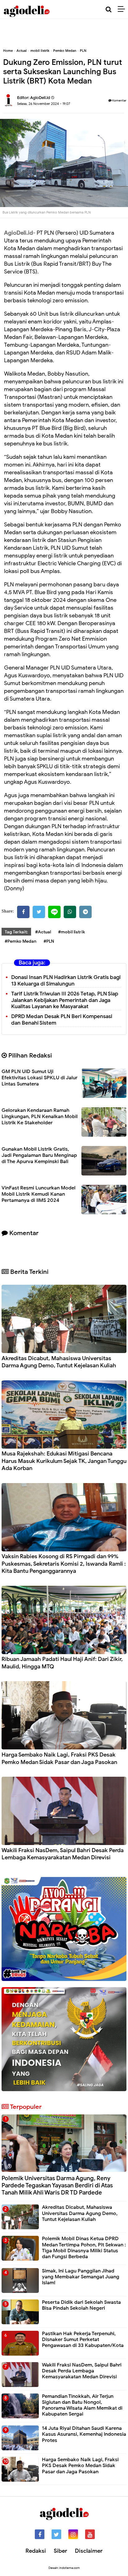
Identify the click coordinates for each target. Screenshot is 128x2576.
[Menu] (123, 9)
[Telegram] (85, 912)
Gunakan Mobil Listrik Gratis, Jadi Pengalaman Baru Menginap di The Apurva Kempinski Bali (39, 1155)
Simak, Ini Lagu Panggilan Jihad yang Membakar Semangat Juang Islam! (81, 2277)
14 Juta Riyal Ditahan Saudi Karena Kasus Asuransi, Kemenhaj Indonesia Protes (84, 2434)
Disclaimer (89, 2551)
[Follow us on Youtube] (90, 2534)
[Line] (54, 912)
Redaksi (36, 2551)
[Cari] (109, 9)
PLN (83, 51)
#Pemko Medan (21, 941)
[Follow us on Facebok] (40, 2534)
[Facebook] (23, 912)
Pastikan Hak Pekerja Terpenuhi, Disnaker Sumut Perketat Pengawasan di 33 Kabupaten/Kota (83, 2339)
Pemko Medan (65, 51)
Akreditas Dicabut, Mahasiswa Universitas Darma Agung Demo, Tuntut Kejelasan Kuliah (59, 1362)
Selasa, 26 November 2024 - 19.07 (44, 104)
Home (8, 51)
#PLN (49, 941)
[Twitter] (39, 912)
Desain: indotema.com (64, 2568)
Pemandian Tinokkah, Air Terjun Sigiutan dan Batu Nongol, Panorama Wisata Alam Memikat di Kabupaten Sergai (82, 2405)
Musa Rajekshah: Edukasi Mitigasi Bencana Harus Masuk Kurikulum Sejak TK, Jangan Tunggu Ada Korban (64, 1461)
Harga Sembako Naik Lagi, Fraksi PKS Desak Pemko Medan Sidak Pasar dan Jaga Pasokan (59, 1758)
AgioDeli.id (18, 233)
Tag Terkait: (16, 932)
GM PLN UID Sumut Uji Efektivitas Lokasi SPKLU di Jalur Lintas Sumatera (39, 1078)
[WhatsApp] (70, 912)
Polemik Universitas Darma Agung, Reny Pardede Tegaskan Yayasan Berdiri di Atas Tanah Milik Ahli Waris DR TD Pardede (57, 2185)
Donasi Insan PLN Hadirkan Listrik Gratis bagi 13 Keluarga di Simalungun (66, 981)
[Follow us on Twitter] (56, 2534)
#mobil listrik (71, 932)
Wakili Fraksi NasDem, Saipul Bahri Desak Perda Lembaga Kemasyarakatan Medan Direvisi (63, 1854)
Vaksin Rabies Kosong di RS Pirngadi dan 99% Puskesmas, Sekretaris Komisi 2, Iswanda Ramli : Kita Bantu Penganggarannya (64, 1564)
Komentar (119, 100)
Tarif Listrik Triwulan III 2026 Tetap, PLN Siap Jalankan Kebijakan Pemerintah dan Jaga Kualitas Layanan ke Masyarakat (65, 1000)
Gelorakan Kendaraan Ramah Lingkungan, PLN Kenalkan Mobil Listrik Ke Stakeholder (40, 1117)
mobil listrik (40, 51)
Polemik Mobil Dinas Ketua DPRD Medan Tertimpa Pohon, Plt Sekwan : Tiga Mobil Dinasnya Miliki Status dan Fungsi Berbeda (84, 2248)
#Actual (43, 932)
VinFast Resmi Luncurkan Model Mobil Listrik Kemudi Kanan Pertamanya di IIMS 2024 (39, 1194)
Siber (60, 2551)
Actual (22, 51)
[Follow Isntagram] (73, 2534)
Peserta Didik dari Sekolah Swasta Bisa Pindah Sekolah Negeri (81, 2305)
